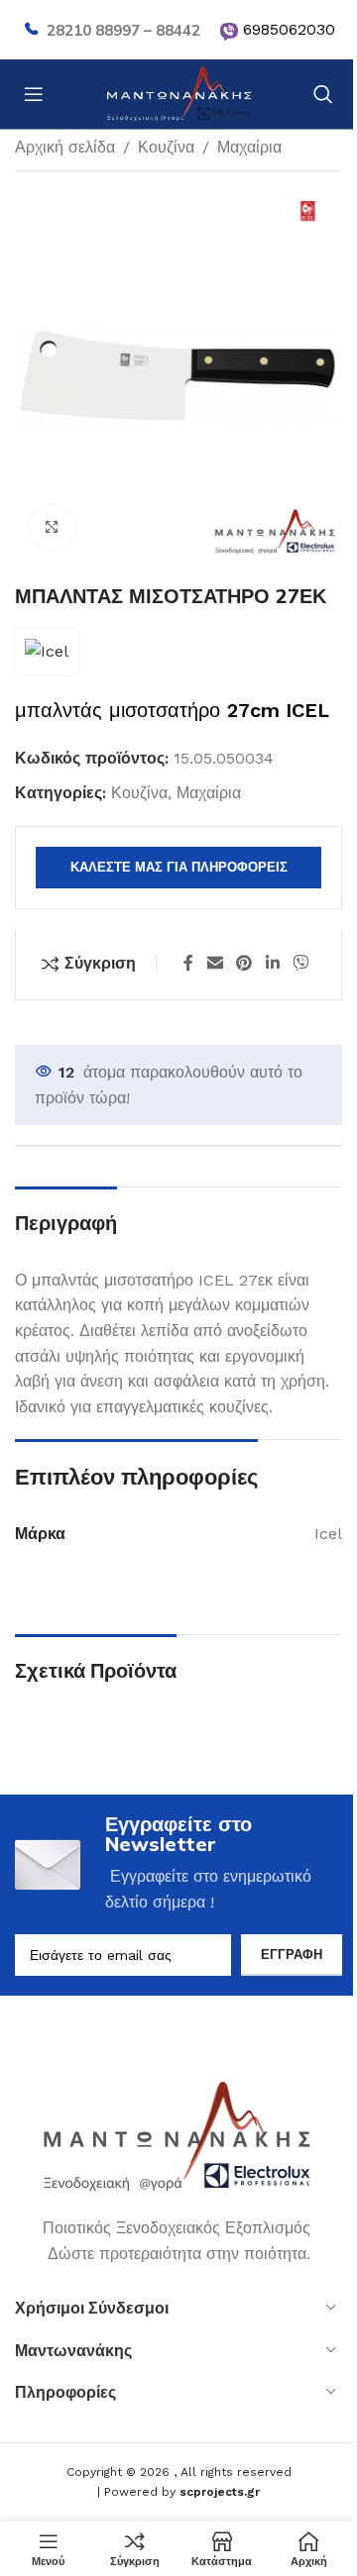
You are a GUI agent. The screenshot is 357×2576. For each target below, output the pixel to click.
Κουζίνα (166, 147)
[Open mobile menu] (34, 94)
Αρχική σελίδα (65, 147)
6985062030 (289, 29)
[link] (229, 32)
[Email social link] (215, 964)
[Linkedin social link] (272, 964)
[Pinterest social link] (244, 964)
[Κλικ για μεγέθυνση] (52, 527)
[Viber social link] (300, 964)
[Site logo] (178, 93)
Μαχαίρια (249, 147)
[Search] (323, 94)
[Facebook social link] (188, 964)
